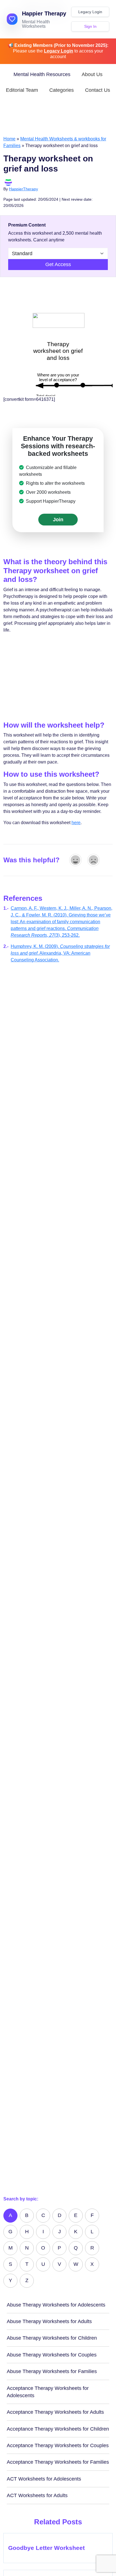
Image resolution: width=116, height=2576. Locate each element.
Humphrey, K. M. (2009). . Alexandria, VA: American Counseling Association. (60, 953)
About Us (92, 74)
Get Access (58, 264)
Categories (62, 90)
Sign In (90, 26)
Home (9, 139)
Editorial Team (22, 90)
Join (58, 520)
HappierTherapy (24, 189)
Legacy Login (90, 12)
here (76, 823)
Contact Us (98, 90)
